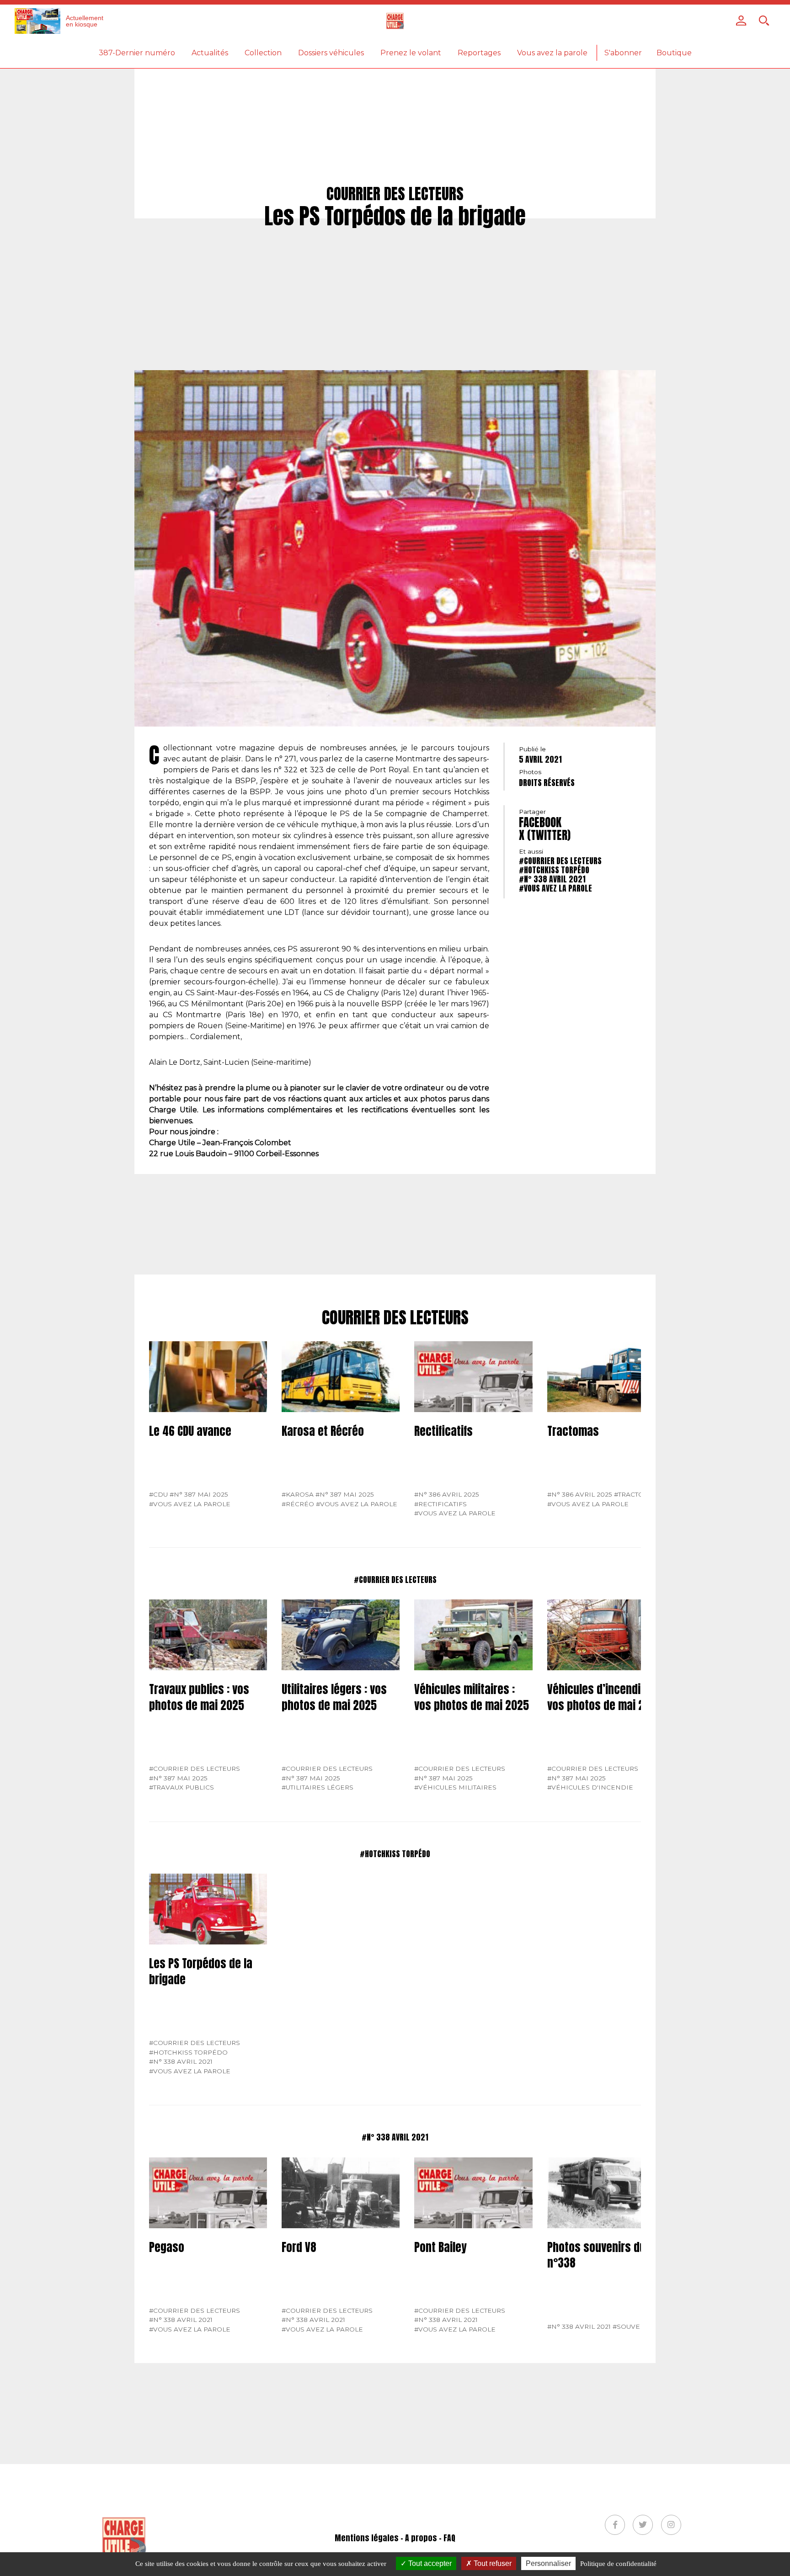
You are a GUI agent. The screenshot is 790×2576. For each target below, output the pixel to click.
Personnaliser (548, 2563)
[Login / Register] (741, 21)
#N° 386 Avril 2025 (447, 1494)
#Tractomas (636, 1494)
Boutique (674, 53)
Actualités (210, 53)
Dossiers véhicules (331, 53)
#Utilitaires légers (318, 1787)
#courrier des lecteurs (560, 861)
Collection (263, 53)
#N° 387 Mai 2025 (199, 1494)
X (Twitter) (545, 835)
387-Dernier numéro (137, 53)
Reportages (479, 53)
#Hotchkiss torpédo (554, 870)
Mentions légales (367, 2538)
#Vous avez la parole (555, 888)
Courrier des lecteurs (395, 1318)
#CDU (158, 1494)
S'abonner (623, 53)
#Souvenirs (635, 2326)
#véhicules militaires (455, 1787)
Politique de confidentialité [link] (618, 2564)
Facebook (540, 822)
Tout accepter (429, 2563)
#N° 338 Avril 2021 (552, 879)
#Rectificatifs (440, 1504)
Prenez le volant (411, 53)
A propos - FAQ (430, 2538)
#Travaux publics (181, 1787)
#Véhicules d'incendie (590, 1787)
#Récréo (298, 1504)
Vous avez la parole (552, 53)
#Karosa (298, 1494)
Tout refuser (492, 2563)
